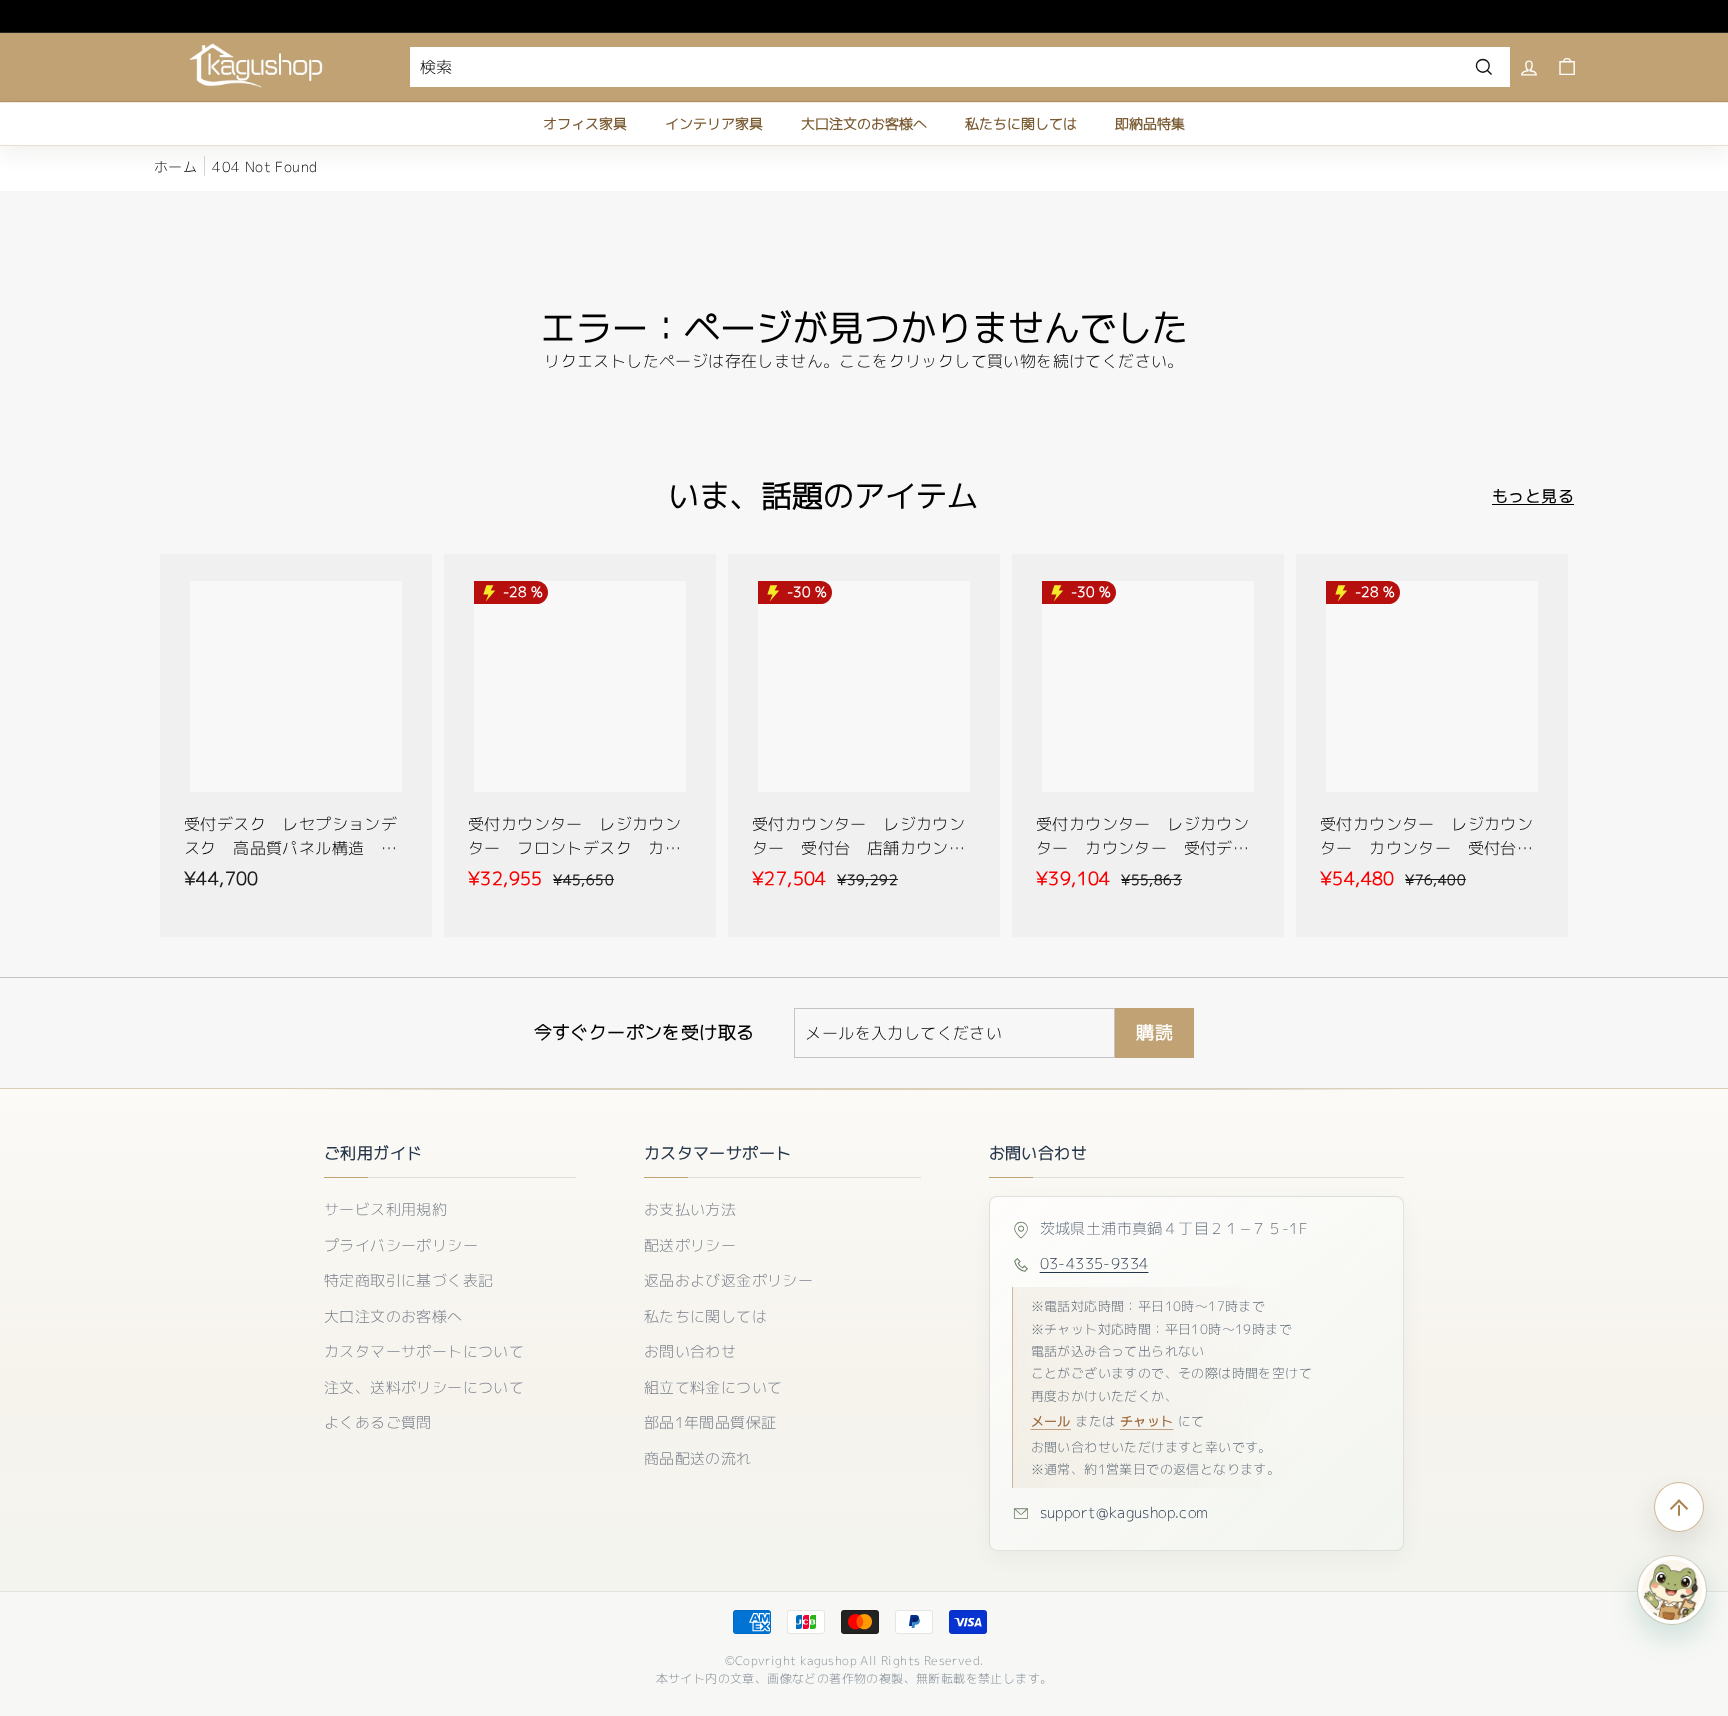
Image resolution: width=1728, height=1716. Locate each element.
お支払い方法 (690, 1209)
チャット (1147, 1421)
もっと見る (1533, 496)
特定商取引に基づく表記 (408, 1280)
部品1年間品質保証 (710, 1422)
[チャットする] (1672, 1590)
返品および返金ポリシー (728, 1280)
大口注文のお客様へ (864, 123)
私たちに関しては (1021, 123)
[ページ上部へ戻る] (1679, 1507)
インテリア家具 (714, 123)
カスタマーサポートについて (424, 1351)
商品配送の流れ (698, 1458)
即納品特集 (1150, 123)
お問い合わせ (690, 1351)
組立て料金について (713, 1387)
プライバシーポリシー (401, 1245)
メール (1051, 1421)
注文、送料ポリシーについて (424, 1387)
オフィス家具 (585, 123)
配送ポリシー (690, 1245)
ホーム (175, 166)
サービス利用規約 (385, 1209)
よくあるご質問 (378, 1422)
